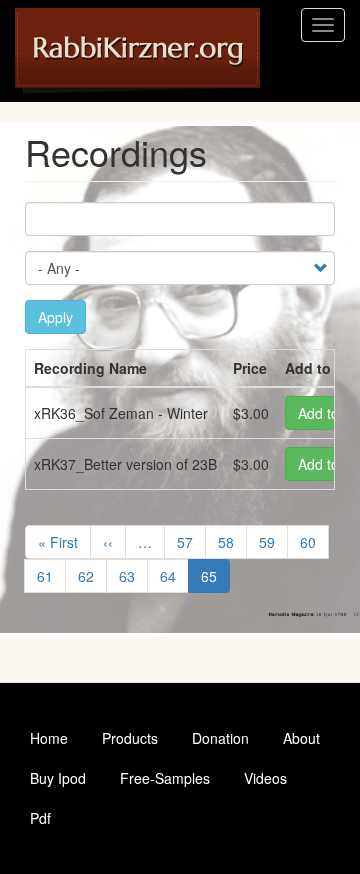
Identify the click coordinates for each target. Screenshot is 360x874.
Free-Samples (165, 778)
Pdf (40, 818)
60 (314, 542)
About (301, 738)
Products (130, 738)
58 (232, 542)
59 (273, 542)
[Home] (137, 51)
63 (133, 576)
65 (215, 579)
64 (174, 576)
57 (191, 542)
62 (92, 576)
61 (51, 576)
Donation (220, 738)
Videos (265, 778)
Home (49, 738)
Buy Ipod (58, 778)
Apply (55, 317)
